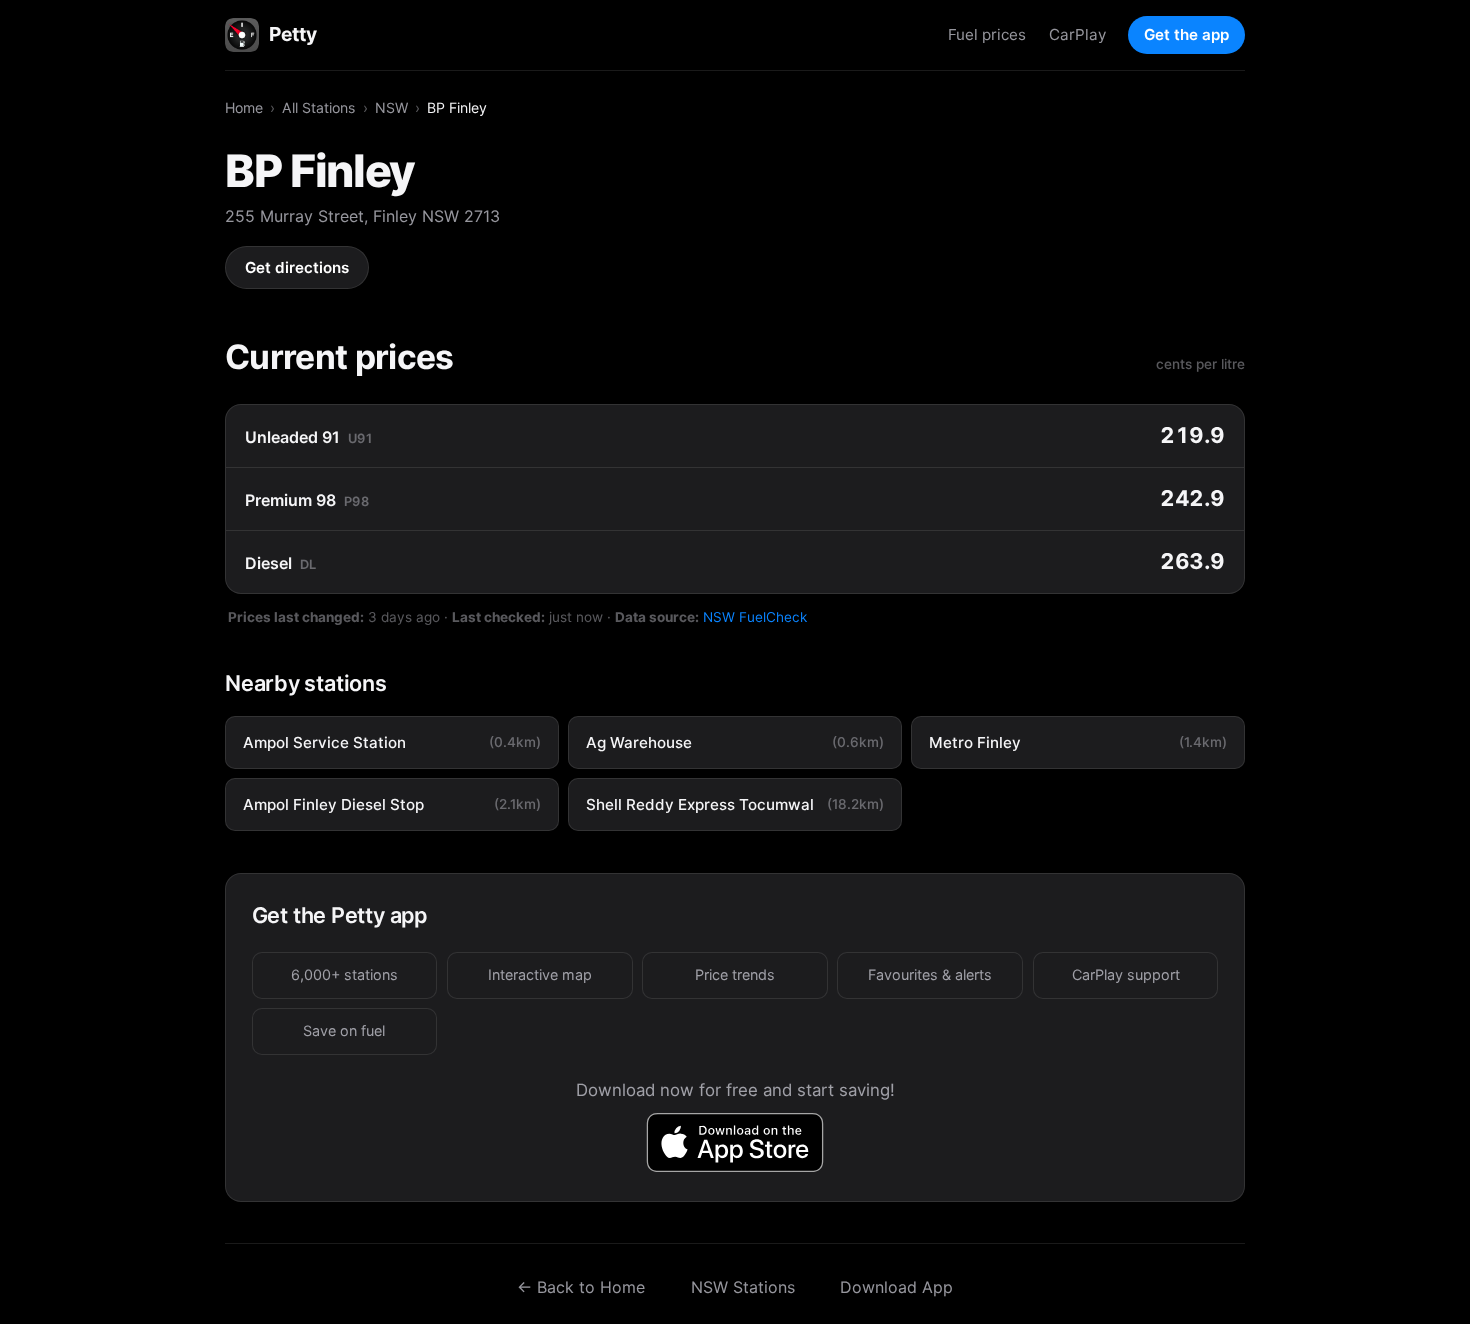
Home (244, 107)
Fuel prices (987, 34)
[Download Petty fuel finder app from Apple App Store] (735, 1142)
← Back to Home (581, 1287)
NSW (391, 107)
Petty (292, 34)
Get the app (1186, 34)
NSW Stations (743, 1287)
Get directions (297, 267)
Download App (896, 1287)
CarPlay (1077, 34)
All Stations (318, 107)
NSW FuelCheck (755, 617)
